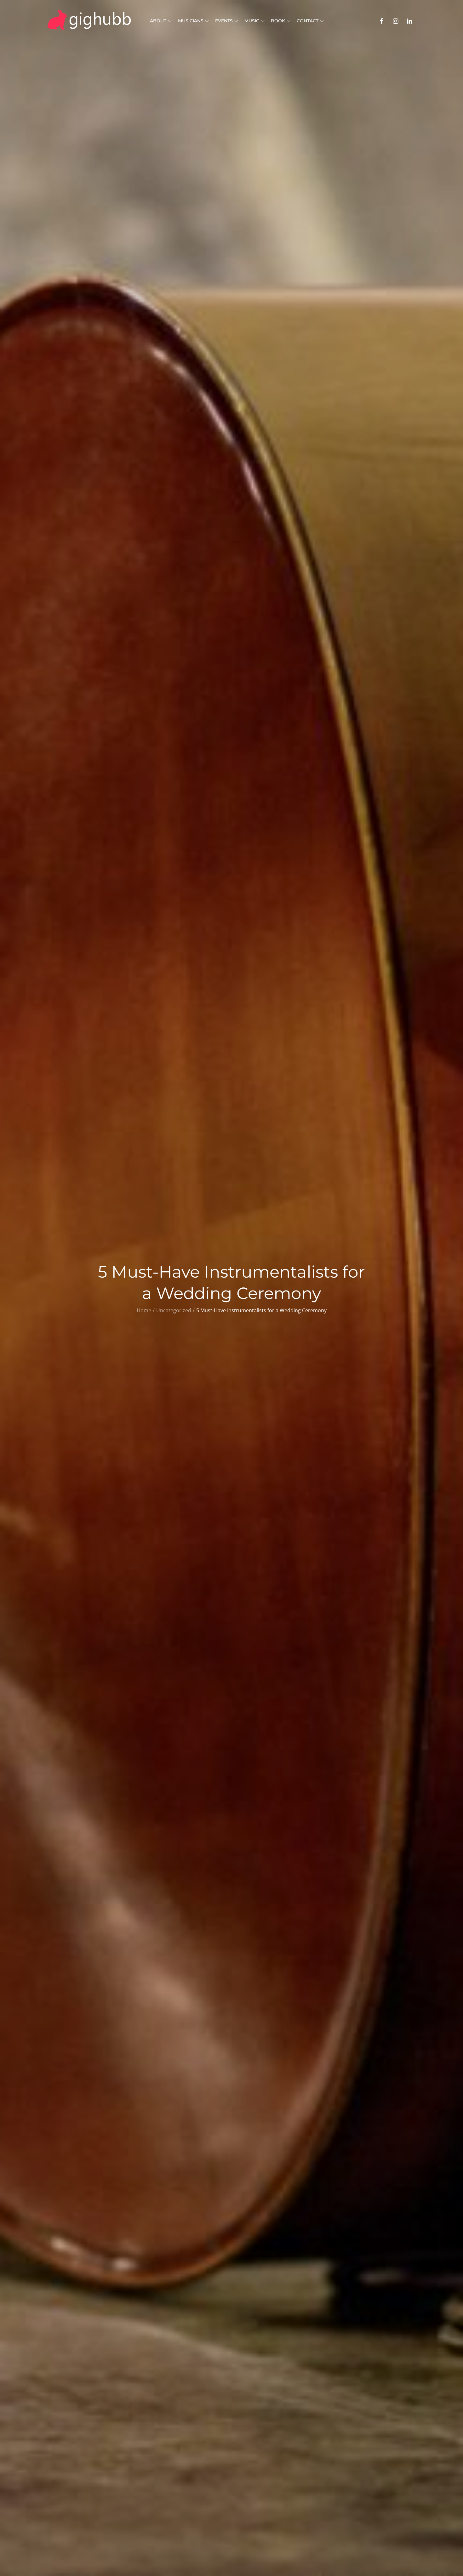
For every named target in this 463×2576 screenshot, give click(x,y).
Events (224, 21)
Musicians (191, 21)
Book (278, 21)
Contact (308, 21)
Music (252, 21)
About (158, 21)
